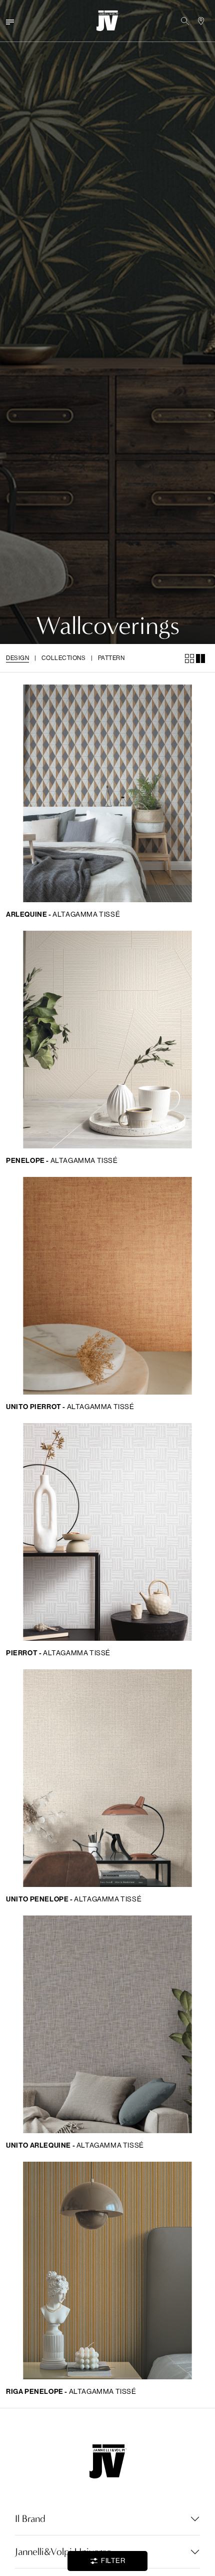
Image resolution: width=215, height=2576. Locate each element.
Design (17, 658)
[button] (185, 21)
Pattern (111, 658)
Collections (64, 658)
